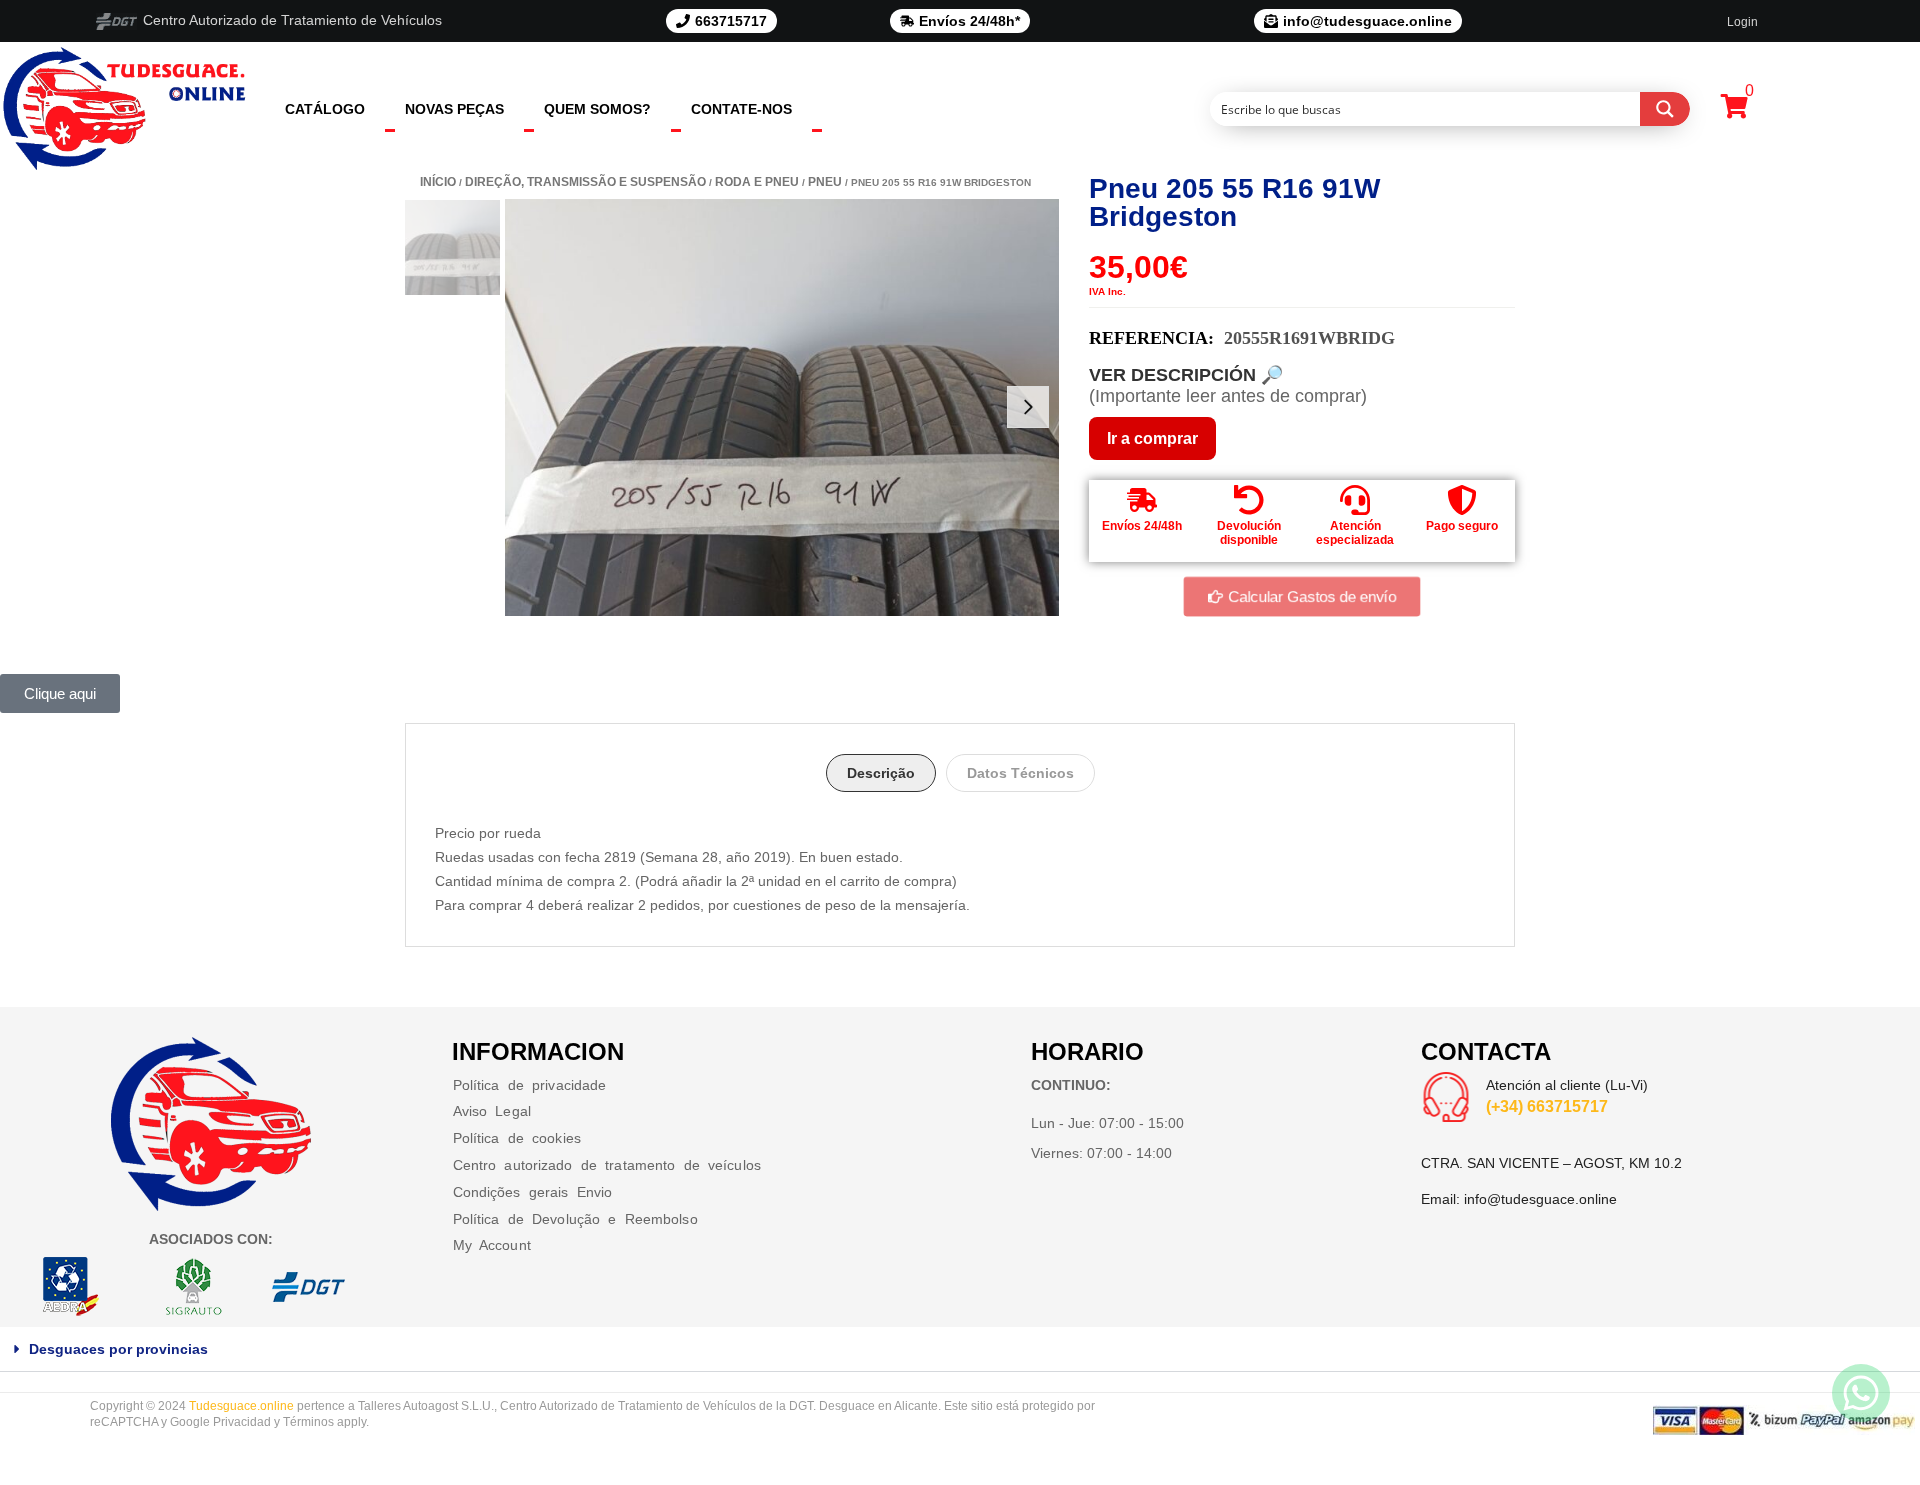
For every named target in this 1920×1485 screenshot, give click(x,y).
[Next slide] (1028, 407)
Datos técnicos (1020, 773)
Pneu (825, 182)
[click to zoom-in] (782, 407)
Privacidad (242, 1422)
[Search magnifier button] (1665, 109)
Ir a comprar (1152, 438)
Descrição (881, 773)
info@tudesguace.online (1540, 1199)
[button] (960, 1349)
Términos (308, 1422)
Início (438, 182)
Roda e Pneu (757, 182)
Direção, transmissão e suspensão (585, 182)
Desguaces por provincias (118, 1349)
